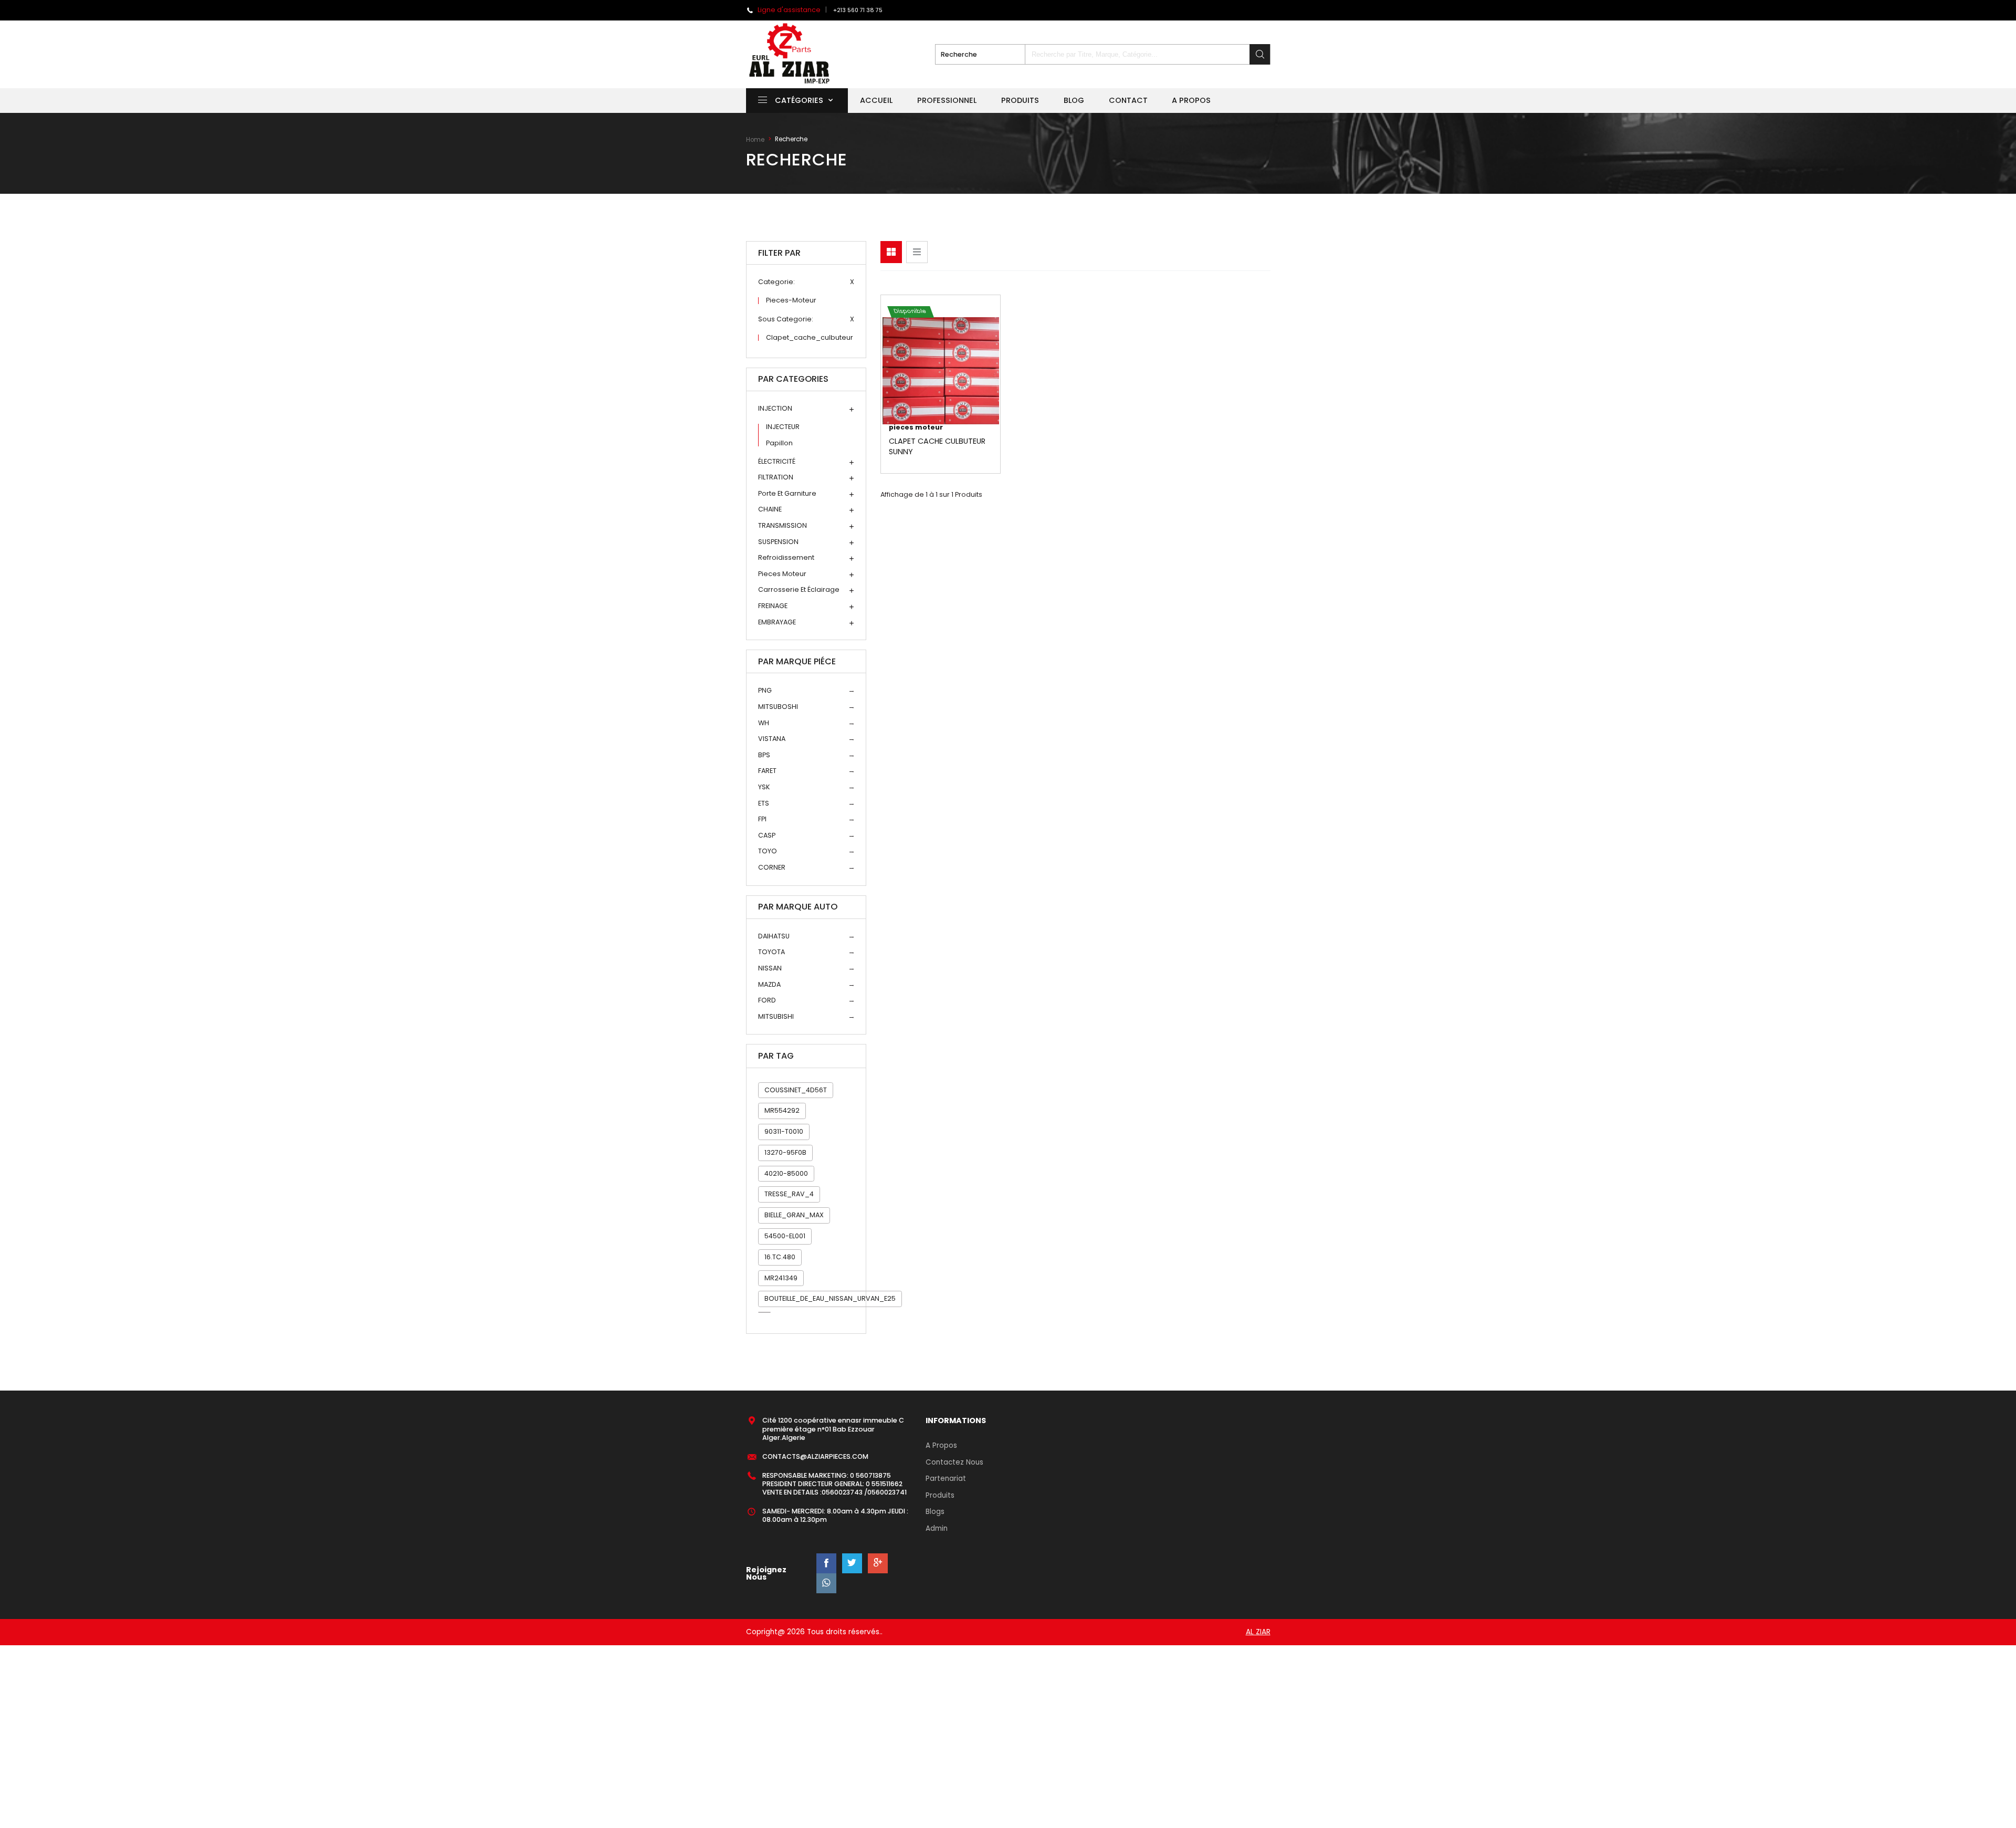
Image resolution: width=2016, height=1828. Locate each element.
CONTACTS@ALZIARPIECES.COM (815, 1456)
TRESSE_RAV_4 (789, 1194)
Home (755, 140)
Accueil (876, 100)
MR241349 (781, 1278)
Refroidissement (786, 558)
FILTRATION (776, 478)
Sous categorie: (786, 320)
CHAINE (770, 510)
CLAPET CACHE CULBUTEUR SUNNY (937, 446)
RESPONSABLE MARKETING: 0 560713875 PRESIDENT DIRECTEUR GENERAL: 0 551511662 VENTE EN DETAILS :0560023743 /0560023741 (834, 1484)
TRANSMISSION (783, 526)
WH (764, 723)
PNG (765, 691)
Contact (1128, 100)
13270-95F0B (785, 1152)
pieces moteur (782, 574)
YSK (764, 787)
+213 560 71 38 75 (858, 10)
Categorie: (776, 282)
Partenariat (946, 1479)
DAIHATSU (774, 937)
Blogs (935, 1512)
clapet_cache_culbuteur (810, 338)
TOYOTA (771, 952)
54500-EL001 (785, 1236)
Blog (1074, 100)
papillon (779, 443)
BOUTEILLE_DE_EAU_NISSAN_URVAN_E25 (830, 1298)
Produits (1020, 100)
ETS (764, 804)
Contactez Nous (954, 1462)
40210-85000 (786, 1173)
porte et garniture (787, 494)
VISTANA (772, 739)
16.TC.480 (780, 1257)
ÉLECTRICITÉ (777, 462)
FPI (762, 819)
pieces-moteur (791, 301)
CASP (767, 836)
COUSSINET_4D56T (796, 1090)
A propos (1191, 100)
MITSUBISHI (776, 1017)
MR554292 (782, 1110)
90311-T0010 (784, 1131)
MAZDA (769, 985)
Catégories (799, 100)
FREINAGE (773, 606)
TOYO (768, 852)
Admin (937, 1528)
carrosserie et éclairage (799, 590)
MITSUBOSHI (778, 707)
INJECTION (775, 409)
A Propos (941, 1445)
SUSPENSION (778, 542)
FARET (767, 771)
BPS (764, 755)
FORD (767, 1001)
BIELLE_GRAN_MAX (794, 1215)
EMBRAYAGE (777, 623)
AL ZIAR (1258, 1632)
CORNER (772, 868)
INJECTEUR (783, 427)
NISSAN (770, 969)
